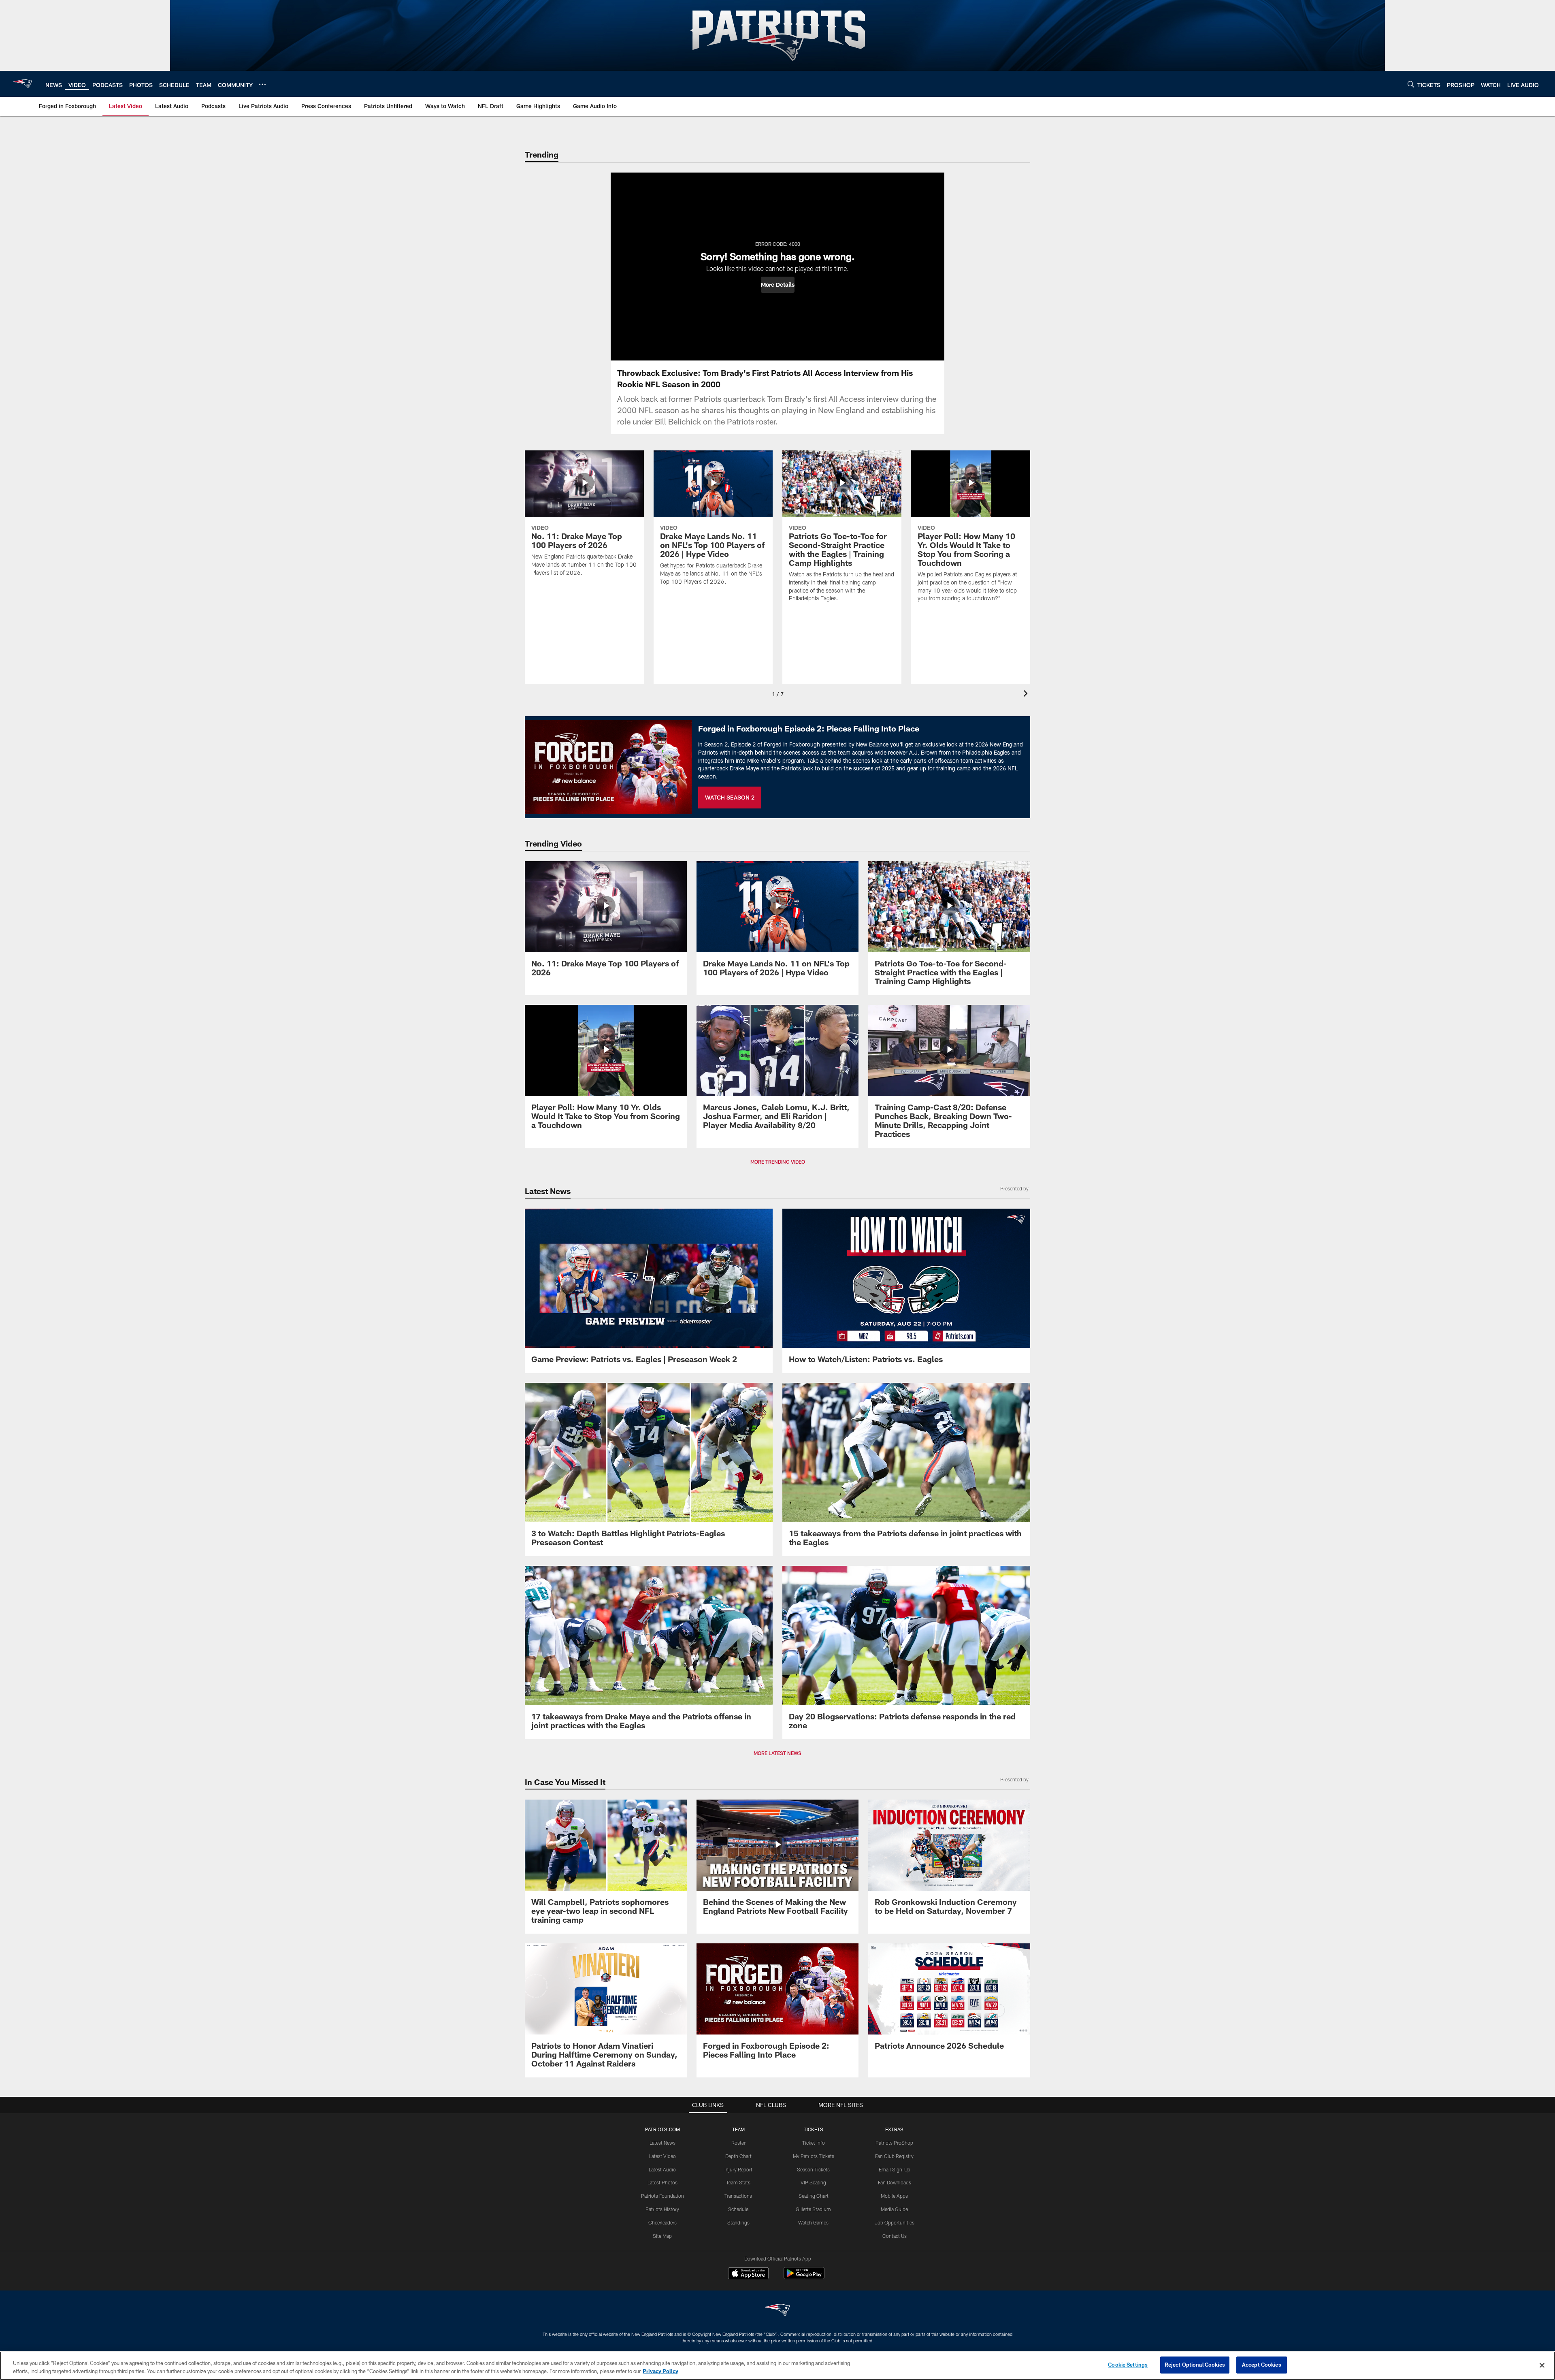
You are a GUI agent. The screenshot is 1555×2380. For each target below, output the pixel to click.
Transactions (738, 2196)
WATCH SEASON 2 (730, 797)
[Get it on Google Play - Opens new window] (804, 2277)
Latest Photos (662, 2182)
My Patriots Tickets (814, 2156)
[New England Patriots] (777, 2311)
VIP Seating (813, 2182)
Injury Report (738, 2169)
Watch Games (813, 2222)
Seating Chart (814, 2196)
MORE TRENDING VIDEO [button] (778, 1162)
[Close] (1542, 2365)
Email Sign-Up (895, 2169)
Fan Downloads (895, 2182)
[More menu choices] (262, 84)
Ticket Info (814, 2143)
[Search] (1411, 84)
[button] (778, 285)
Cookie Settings (1128, 2365)
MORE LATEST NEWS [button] (777, 1753)
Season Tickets (813, 2169)
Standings (738, 2222)
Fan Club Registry (894, 2156)
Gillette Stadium (813, 2209)
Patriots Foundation (662, 2196)
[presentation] (1027, 694)
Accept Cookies (1262, 2365)
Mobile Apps (894, 2196)
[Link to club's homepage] (23, 84)
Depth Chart (738, 2156)
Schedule (738, 2209)
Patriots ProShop (894, 2143)
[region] (777, 2366)
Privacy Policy (660, 2371)
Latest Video (662, 2156)
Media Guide (894, 2209)
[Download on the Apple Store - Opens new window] (748, 2274)
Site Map (662, 2236)
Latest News (662, 2143)
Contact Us (895, 2236)
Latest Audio (662, 2169)
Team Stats (738, 2182)
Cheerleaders (662, 2222)
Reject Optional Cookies (1195, 2365)
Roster (738, 2143)
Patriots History (662, 2209)
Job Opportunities (895, 2222)
